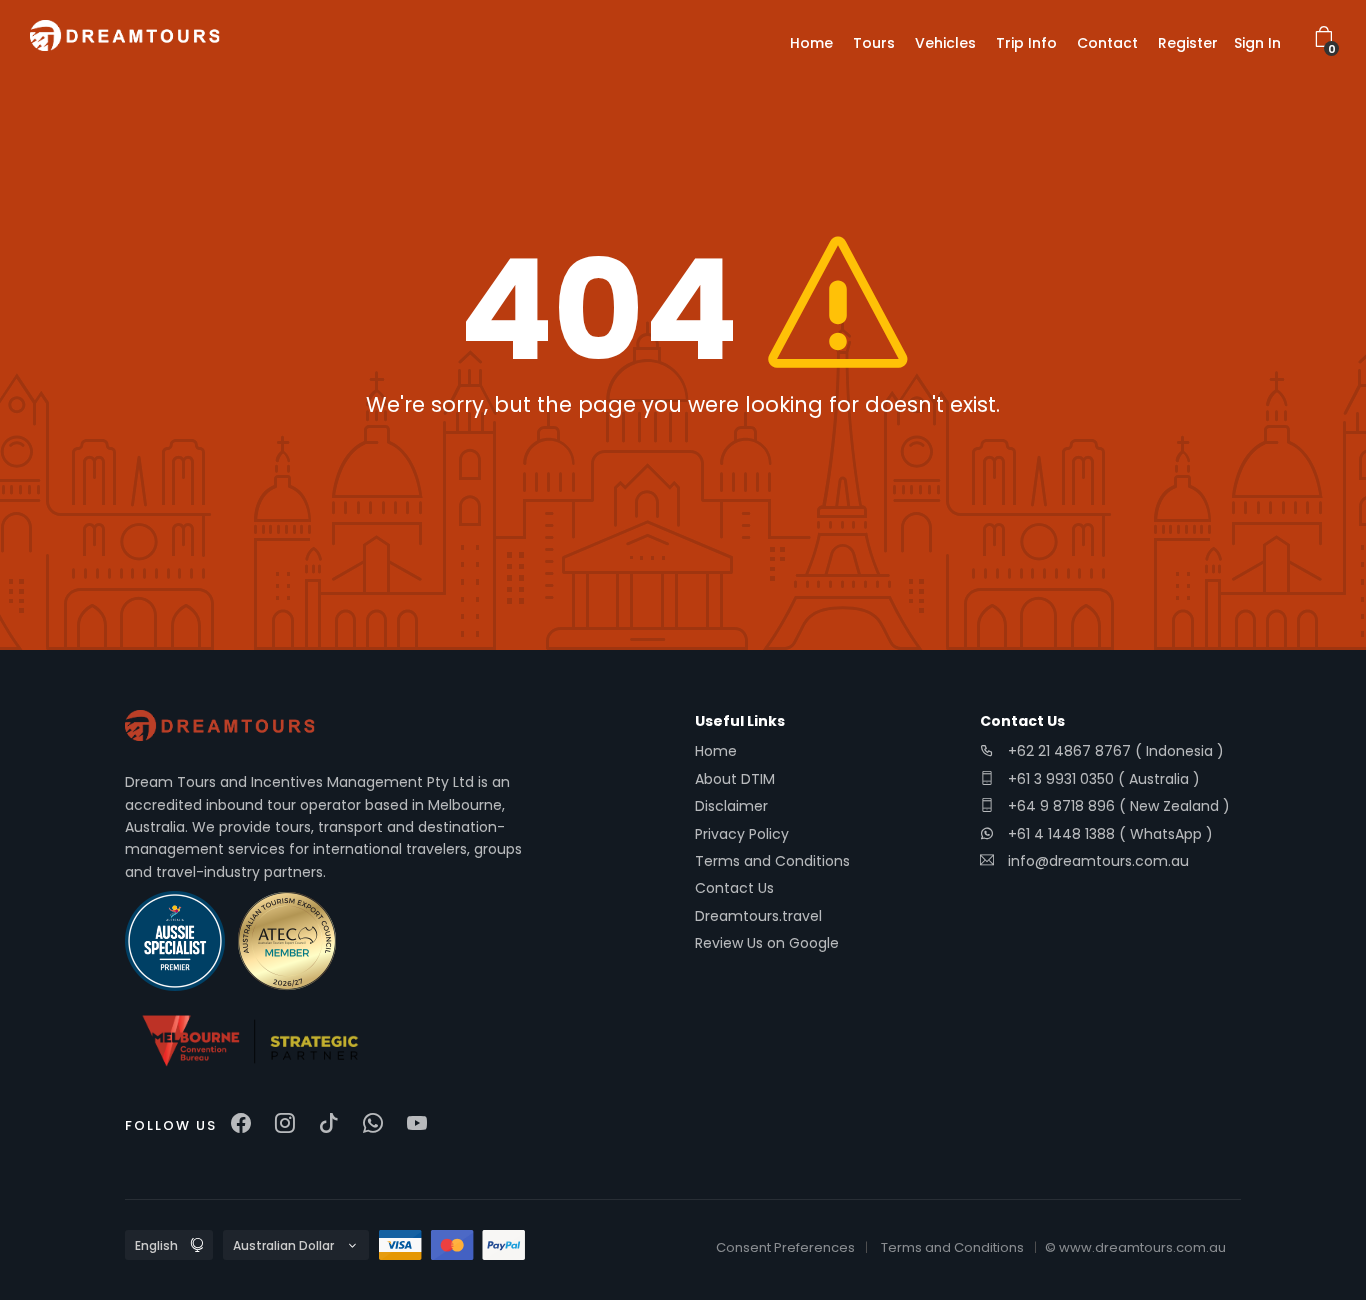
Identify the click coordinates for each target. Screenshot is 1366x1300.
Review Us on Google (767, 943)
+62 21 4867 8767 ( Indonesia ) (1114, 751)
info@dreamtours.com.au (1098, 861)
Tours (874, 43)
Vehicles (945, 43)
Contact (1107, 43)
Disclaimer (731, 806)
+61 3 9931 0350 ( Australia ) (1102, 779)
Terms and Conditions (772, 861)
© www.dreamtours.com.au (1135, 1247)
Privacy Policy (742, 834)
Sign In (1257, 43)
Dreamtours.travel (758, 916)
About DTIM (735, 779)
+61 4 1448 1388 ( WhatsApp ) (1108, 834)
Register (1188, 43)
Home (811, 43)
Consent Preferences (785, 1247)
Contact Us (734, 888)
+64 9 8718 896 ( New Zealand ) (1117, 806)
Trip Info (1026, 43)
